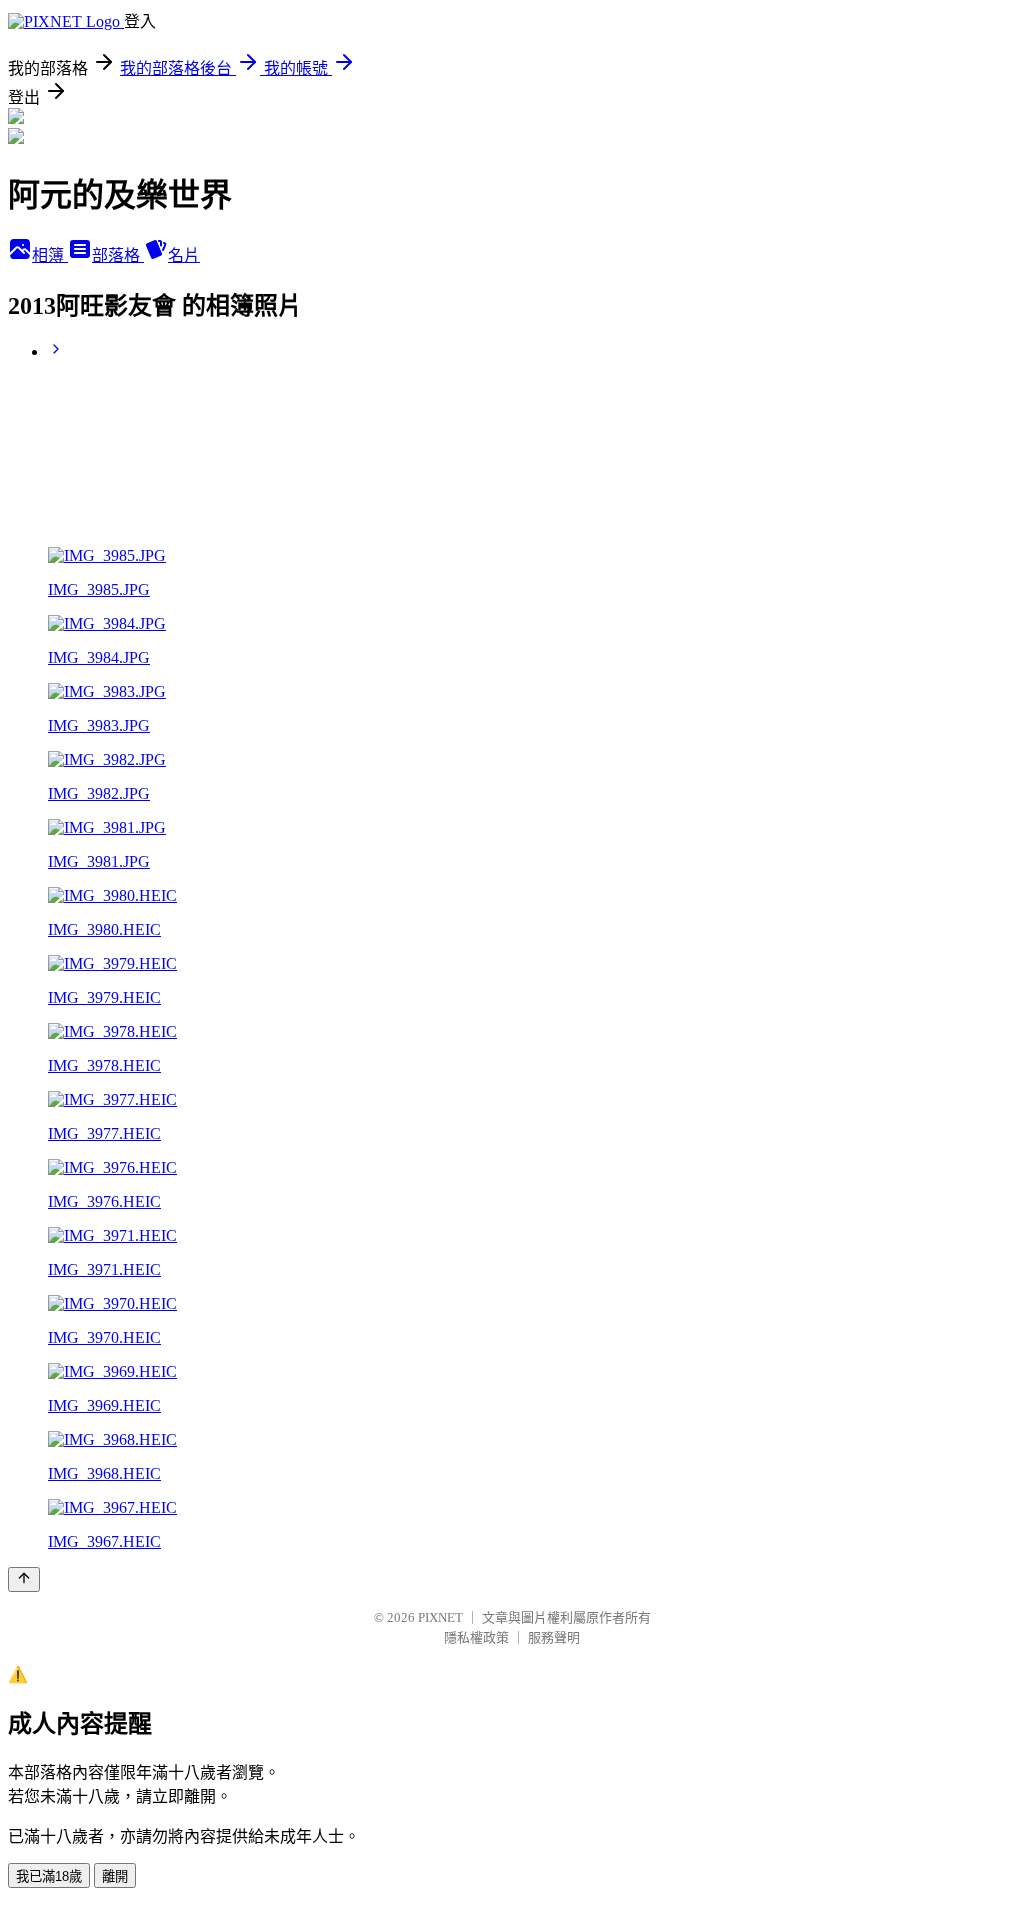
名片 (184, 255)
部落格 (118, 255)
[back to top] (24, 1579)
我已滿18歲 (49, 1876)
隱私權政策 (476, 1637)
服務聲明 (554, 1637)
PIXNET (440, 1617)
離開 (115, 1876)
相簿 (50, 255)
